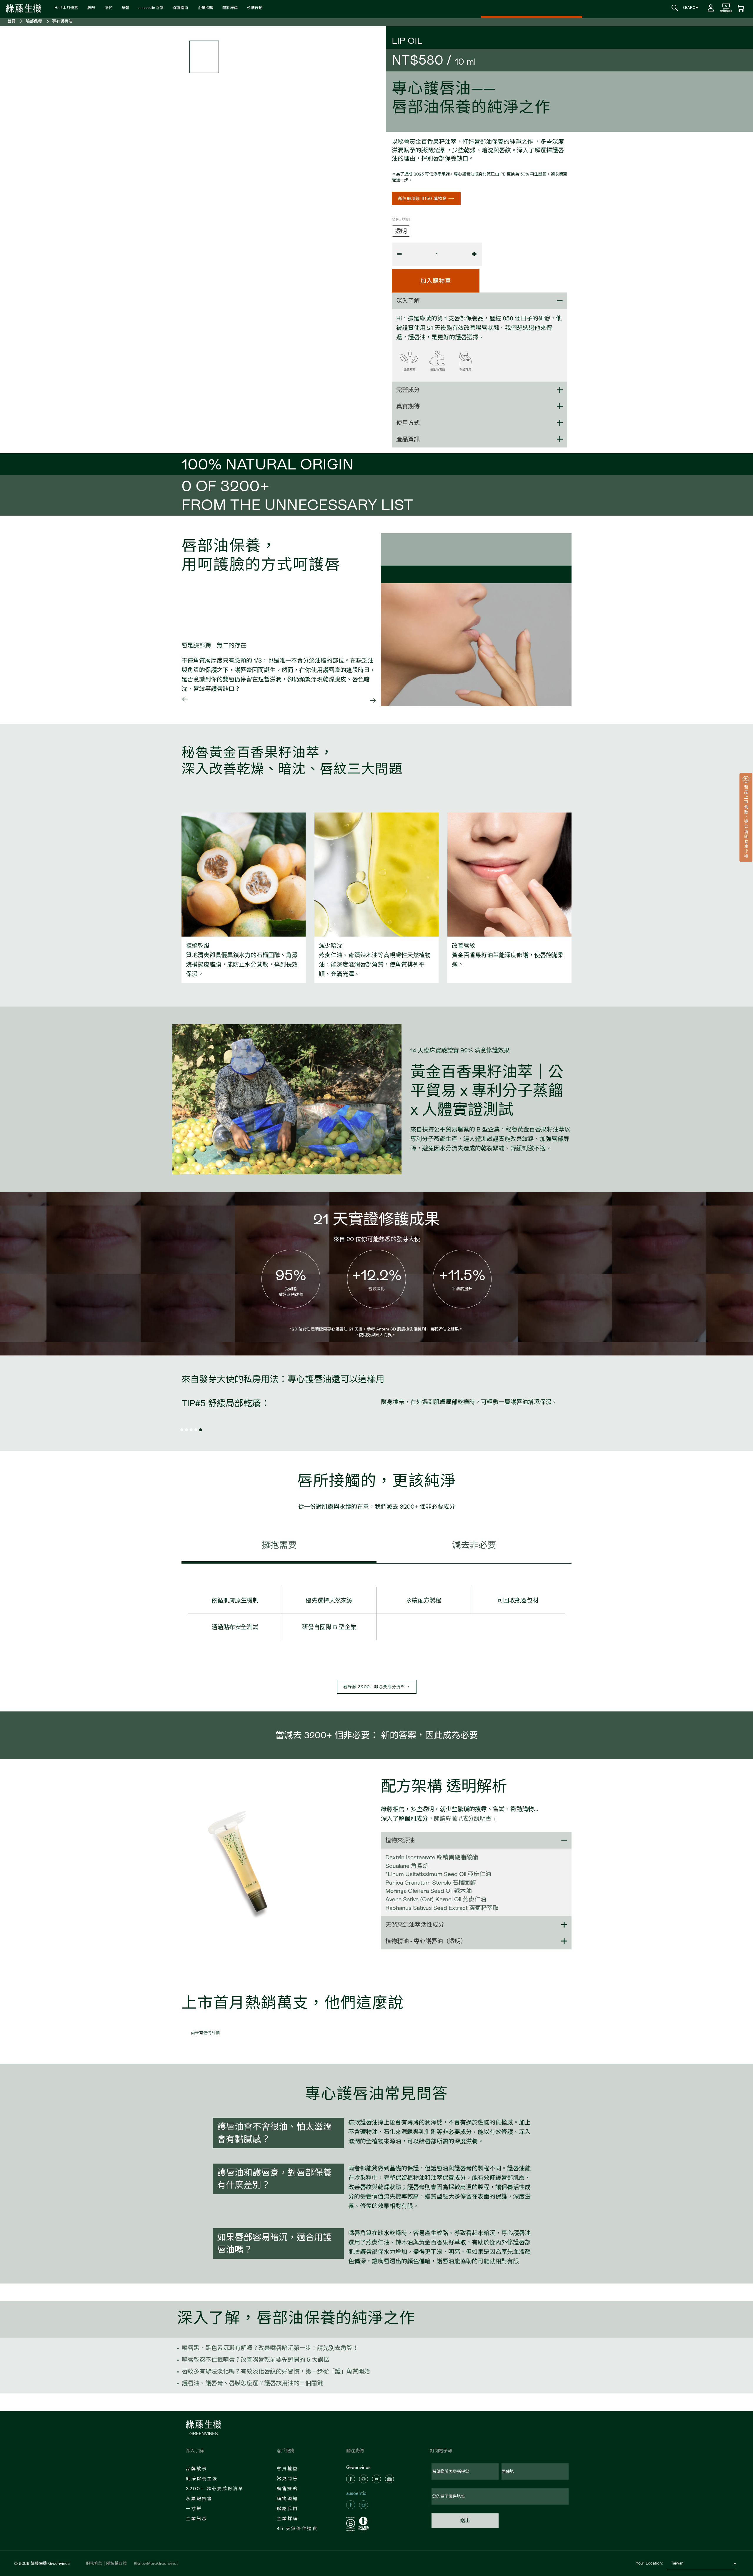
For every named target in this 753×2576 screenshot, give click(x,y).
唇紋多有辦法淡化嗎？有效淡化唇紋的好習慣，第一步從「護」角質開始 (276, 2371)
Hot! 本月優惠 (66, 8)
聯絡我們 (287, 2509)
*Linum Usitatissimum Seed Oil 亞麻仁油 (438, 1874)
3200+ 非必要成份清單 (215, 2489)
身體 (125, 8)
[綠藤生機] (24, 7)
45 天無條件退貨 (297, 2529)
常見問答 (287, 2479)
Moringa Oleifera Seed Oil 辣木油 (429, 1891)
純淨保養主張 (202, 2479)
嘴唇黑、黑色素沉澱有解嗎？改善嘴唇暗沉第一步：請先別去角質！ (270, 2348)
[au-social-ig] (364, 2505)
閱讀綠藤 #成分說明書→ (465, 1818)
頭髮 (108, 8)
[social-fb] (351, 2479)
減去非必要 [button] (474, 1545)
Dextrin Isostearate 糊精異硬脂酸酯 (432, 1857)
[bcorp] (351, 2524)
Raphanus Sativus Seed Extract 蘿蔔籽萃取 (442, 1908)
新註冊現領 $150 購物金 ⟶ (426, 198)
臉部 (91, 8)
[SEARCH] (675, 8)
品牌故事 (196, 2469)
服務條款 (94, 2563)
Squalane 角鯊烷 (407, 1866)
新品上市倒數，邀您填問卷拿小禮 (746, 821)
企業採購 (205, 8)
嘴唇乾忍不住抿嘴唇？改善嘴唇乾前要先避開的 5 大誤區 (256, 2360)
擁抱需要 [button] (279, 1545)
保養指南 (181, 8)
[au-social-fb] (351, 2505)
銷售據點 (287, 2489)
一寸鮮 (194, 2509)
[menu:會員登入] (711, 8)
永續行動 (255, 8)
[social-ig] (364, 2479)
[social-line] (376, 2479)
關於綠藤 (230, 8)
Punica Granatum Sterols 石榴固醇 (431, 1883)
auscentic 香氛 (151, 8)
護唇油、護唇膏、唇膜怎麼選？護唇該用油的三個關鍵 (252, 2383)
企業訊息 (196, 2519)
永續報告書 (199, 2499)
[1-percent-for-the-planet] (364, 2524)
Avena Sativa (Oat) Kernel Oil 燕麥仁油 (436, 1899)
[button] (185, 700)
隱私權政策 (116, 2563)
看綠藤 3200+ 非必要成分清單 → (377, 1687)
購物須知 (287, 2499)
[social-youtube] (389, 2479)
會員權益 (287, 2469)
